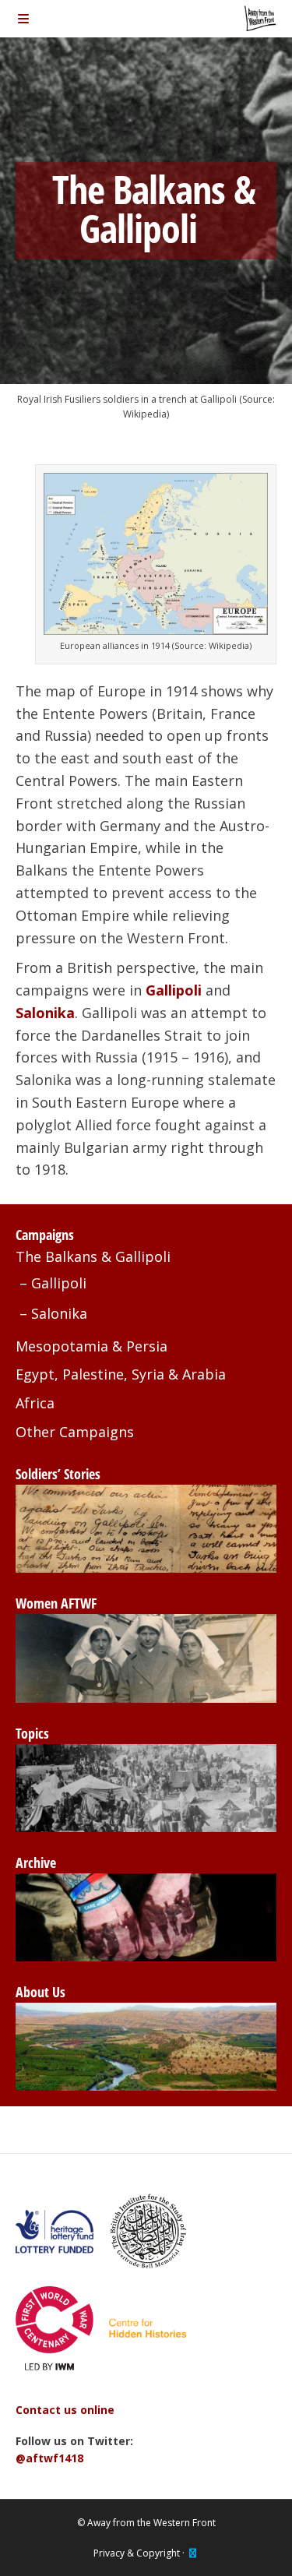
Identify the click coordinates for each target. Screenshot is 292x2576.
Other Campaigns (75, 1432)
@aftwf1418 (49, 2458)
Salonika (59, 1313)
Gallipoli (59, 1283)
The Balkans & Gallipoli (93, 1256)
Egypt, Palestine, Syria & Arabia (121, 1374)
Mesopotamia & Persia (91, 1346)
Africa (35, 1403)
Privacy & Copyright (137, 2553)
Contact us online (65, 2410)
